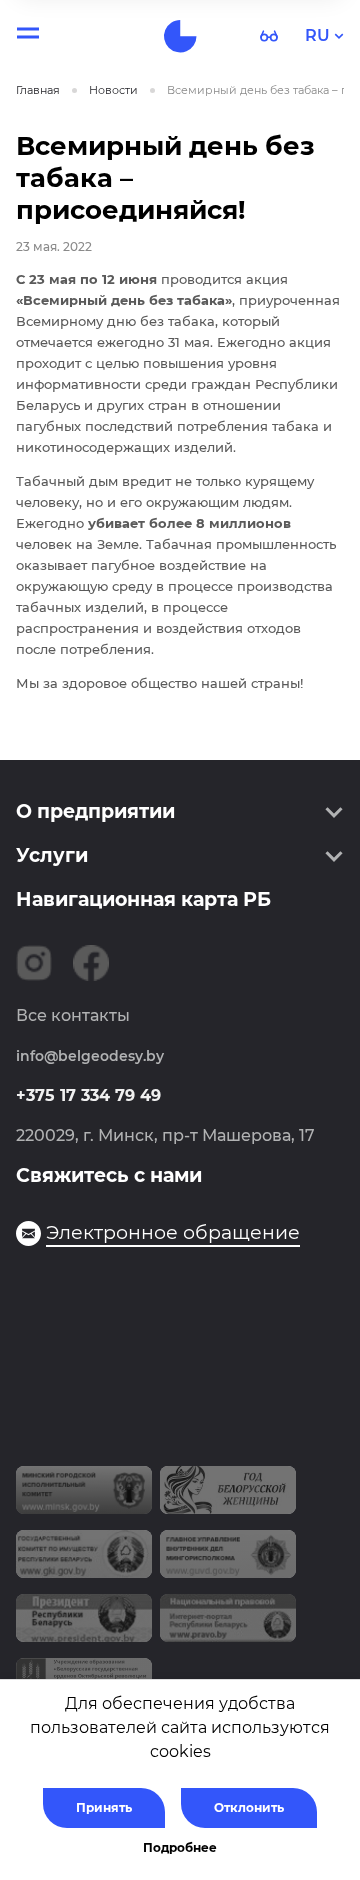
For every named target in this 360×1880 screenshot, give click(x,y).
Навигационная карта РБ (143, 899)
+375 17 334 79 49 (88, 1095)
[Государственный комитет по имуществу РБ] (84, 1562)
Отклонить (249, 1807)
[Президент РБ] (84, 1626)
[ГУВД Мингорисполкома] (228, 1562)
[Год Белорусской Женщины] (228, 1498)
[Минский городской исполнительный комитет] (84, 1498)
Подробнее (180, 1847)
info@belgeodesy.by (90, 1056)
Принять (104, 1807)
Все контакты (73, 1015)
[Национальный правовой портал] (228, 1626)
